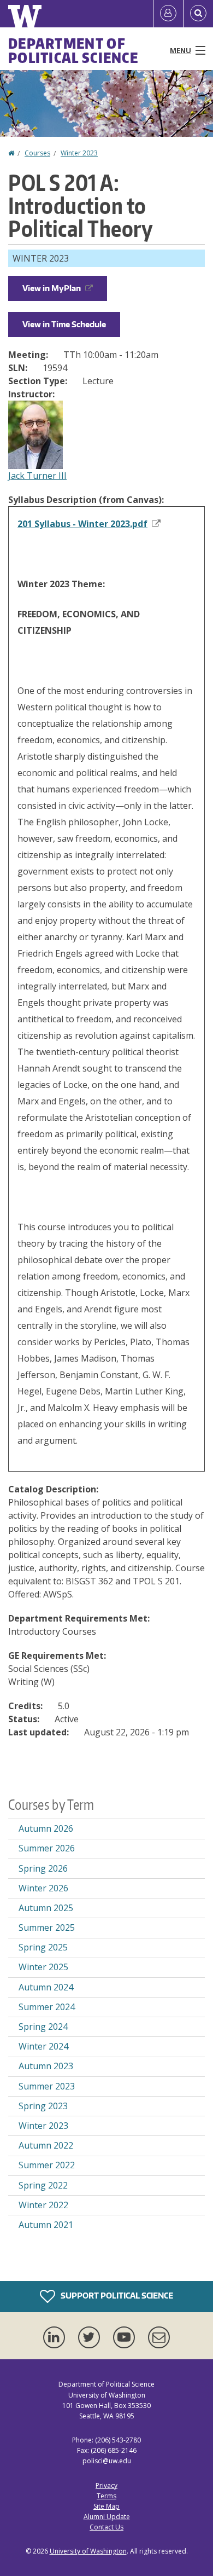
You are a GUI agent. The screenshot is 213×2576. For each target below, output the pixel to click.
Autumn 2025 (46, 1908)
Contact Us (106, 2527)
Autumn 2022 (46, 2145)
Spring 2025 (43, 1947)
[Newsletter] (159, 2337)
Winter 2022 (43, 2205)
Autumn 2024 (46, 1987)
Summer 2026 (47, 1848)
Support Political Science (116, 2296)
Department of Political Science (73, 50)
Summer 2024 (47, 2007)
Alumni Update (107, 2517)
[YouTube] (126, 2337)
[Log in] (168, 14)
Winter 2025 (43, 1967)
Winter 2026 (43, 1888)
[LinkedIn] (56, 2337)
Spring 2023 (43, 2106)
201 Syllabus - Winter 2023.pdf (82, 524)
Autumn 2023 (46, 2066)
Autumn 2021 (46, 2225)
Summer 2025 (47, 1927)
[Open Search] (198, 14)
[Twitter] (91, 2337)
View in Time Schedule (64, 324)
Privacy (106, 2485)
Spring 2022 (43, 2185)
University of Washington (88, 2551)
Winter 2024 (43, 2046)
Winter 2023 (79, 153)
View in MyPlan (52, 288)
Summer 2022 (47, 2165)
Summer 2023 (47, 2086)
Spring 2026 (43, 1868)
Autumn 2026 (46, 1828)
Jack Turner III (37, 476)
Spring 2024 (43, 2027)
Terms (106, 2496)
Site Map (106, 2506)
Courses (37, 153)
